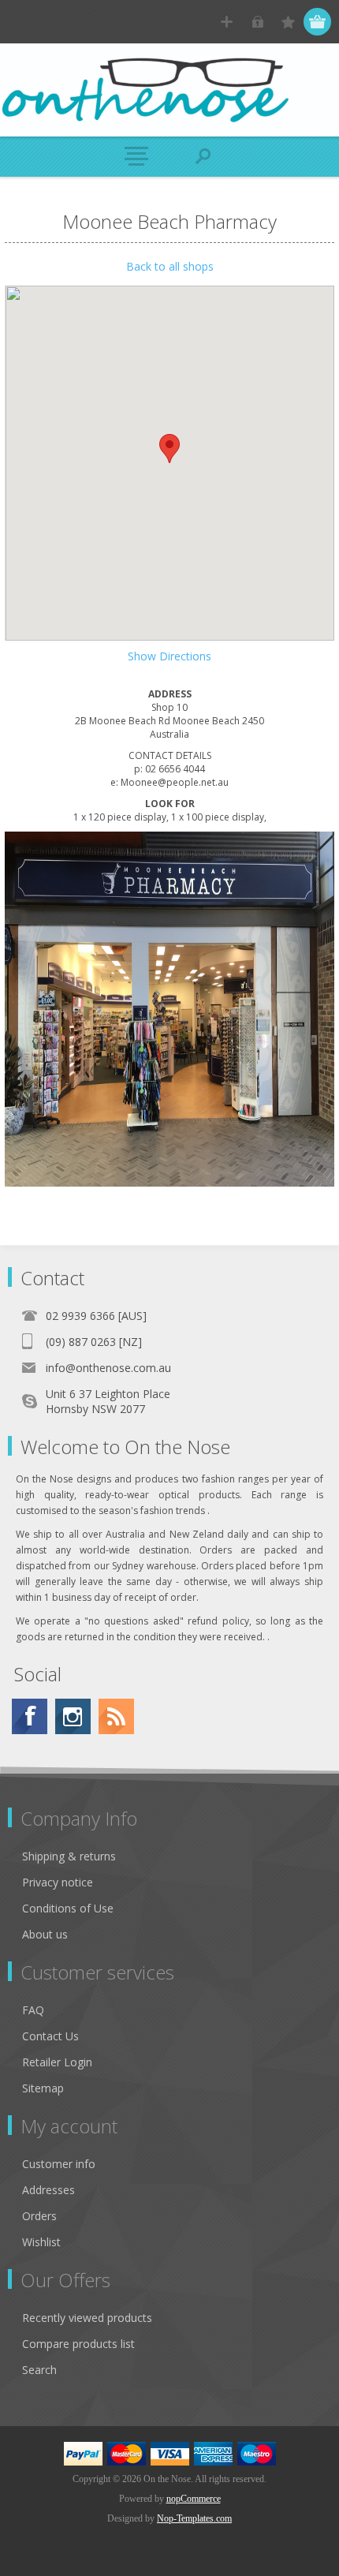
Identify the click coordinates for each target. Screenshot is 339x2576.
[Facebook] (30, 1716)
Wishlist (41, 2242)
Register (227, 22)
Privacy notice (58, 1882)
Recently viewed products (87, 2318)
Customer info (59, 2164)
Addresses (48, 2190)
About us (45, 1934)
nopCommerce (194, 2499)
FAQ (33, 2010)
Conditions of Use (68, 1908)
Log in (257, 22)
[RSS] (116, 1716)
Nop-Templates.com (194, 2518)
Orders (39, 2216)
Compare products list (78, 2344)
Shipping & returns (69, 1856)
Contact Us (50, 2036)
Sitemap (43, 2088)
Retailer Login (57, 2062)
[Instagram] (73, 1716)
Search (39, 2370)
